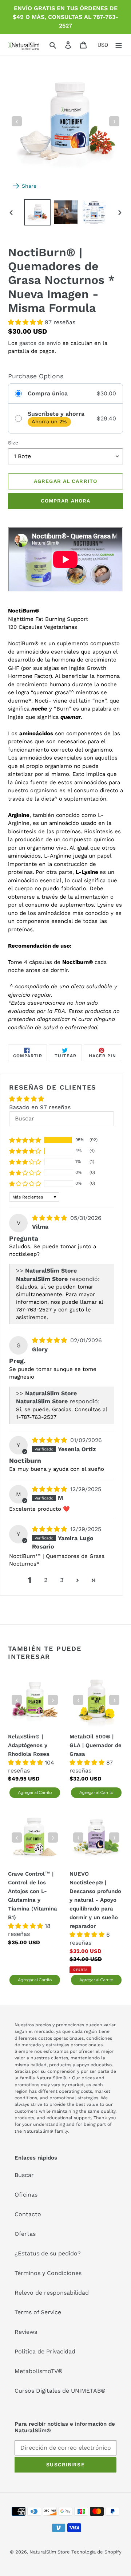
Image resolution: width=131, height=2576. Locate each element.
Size (13, 443)
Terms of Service (38, 2312)
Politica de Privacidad (45, 2351)
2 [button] (46, 1580)
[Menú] (119, 45)
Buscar (24, 2175)
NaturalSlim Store (50, 2552)
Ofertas (25, 2234)
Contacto (28, 2214)
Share (29, 186)
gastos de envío (40, 343)
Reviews (26, 2332)
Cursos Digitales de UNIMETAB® (60, 2391)
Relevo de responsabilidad (52, 2293)
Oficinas (26, 2195)
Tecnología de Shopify (96, 2552)
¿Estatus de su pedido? (48, 2253)
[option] (37, 212)
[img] (50, 1218)
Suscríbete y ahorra (56, 414)
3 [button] (62, 1580)
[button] (26, 322)
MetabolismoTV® (39, 2371)
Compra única (48, 393)
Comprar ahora (66, 501)
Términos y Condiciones (48, 2273)
